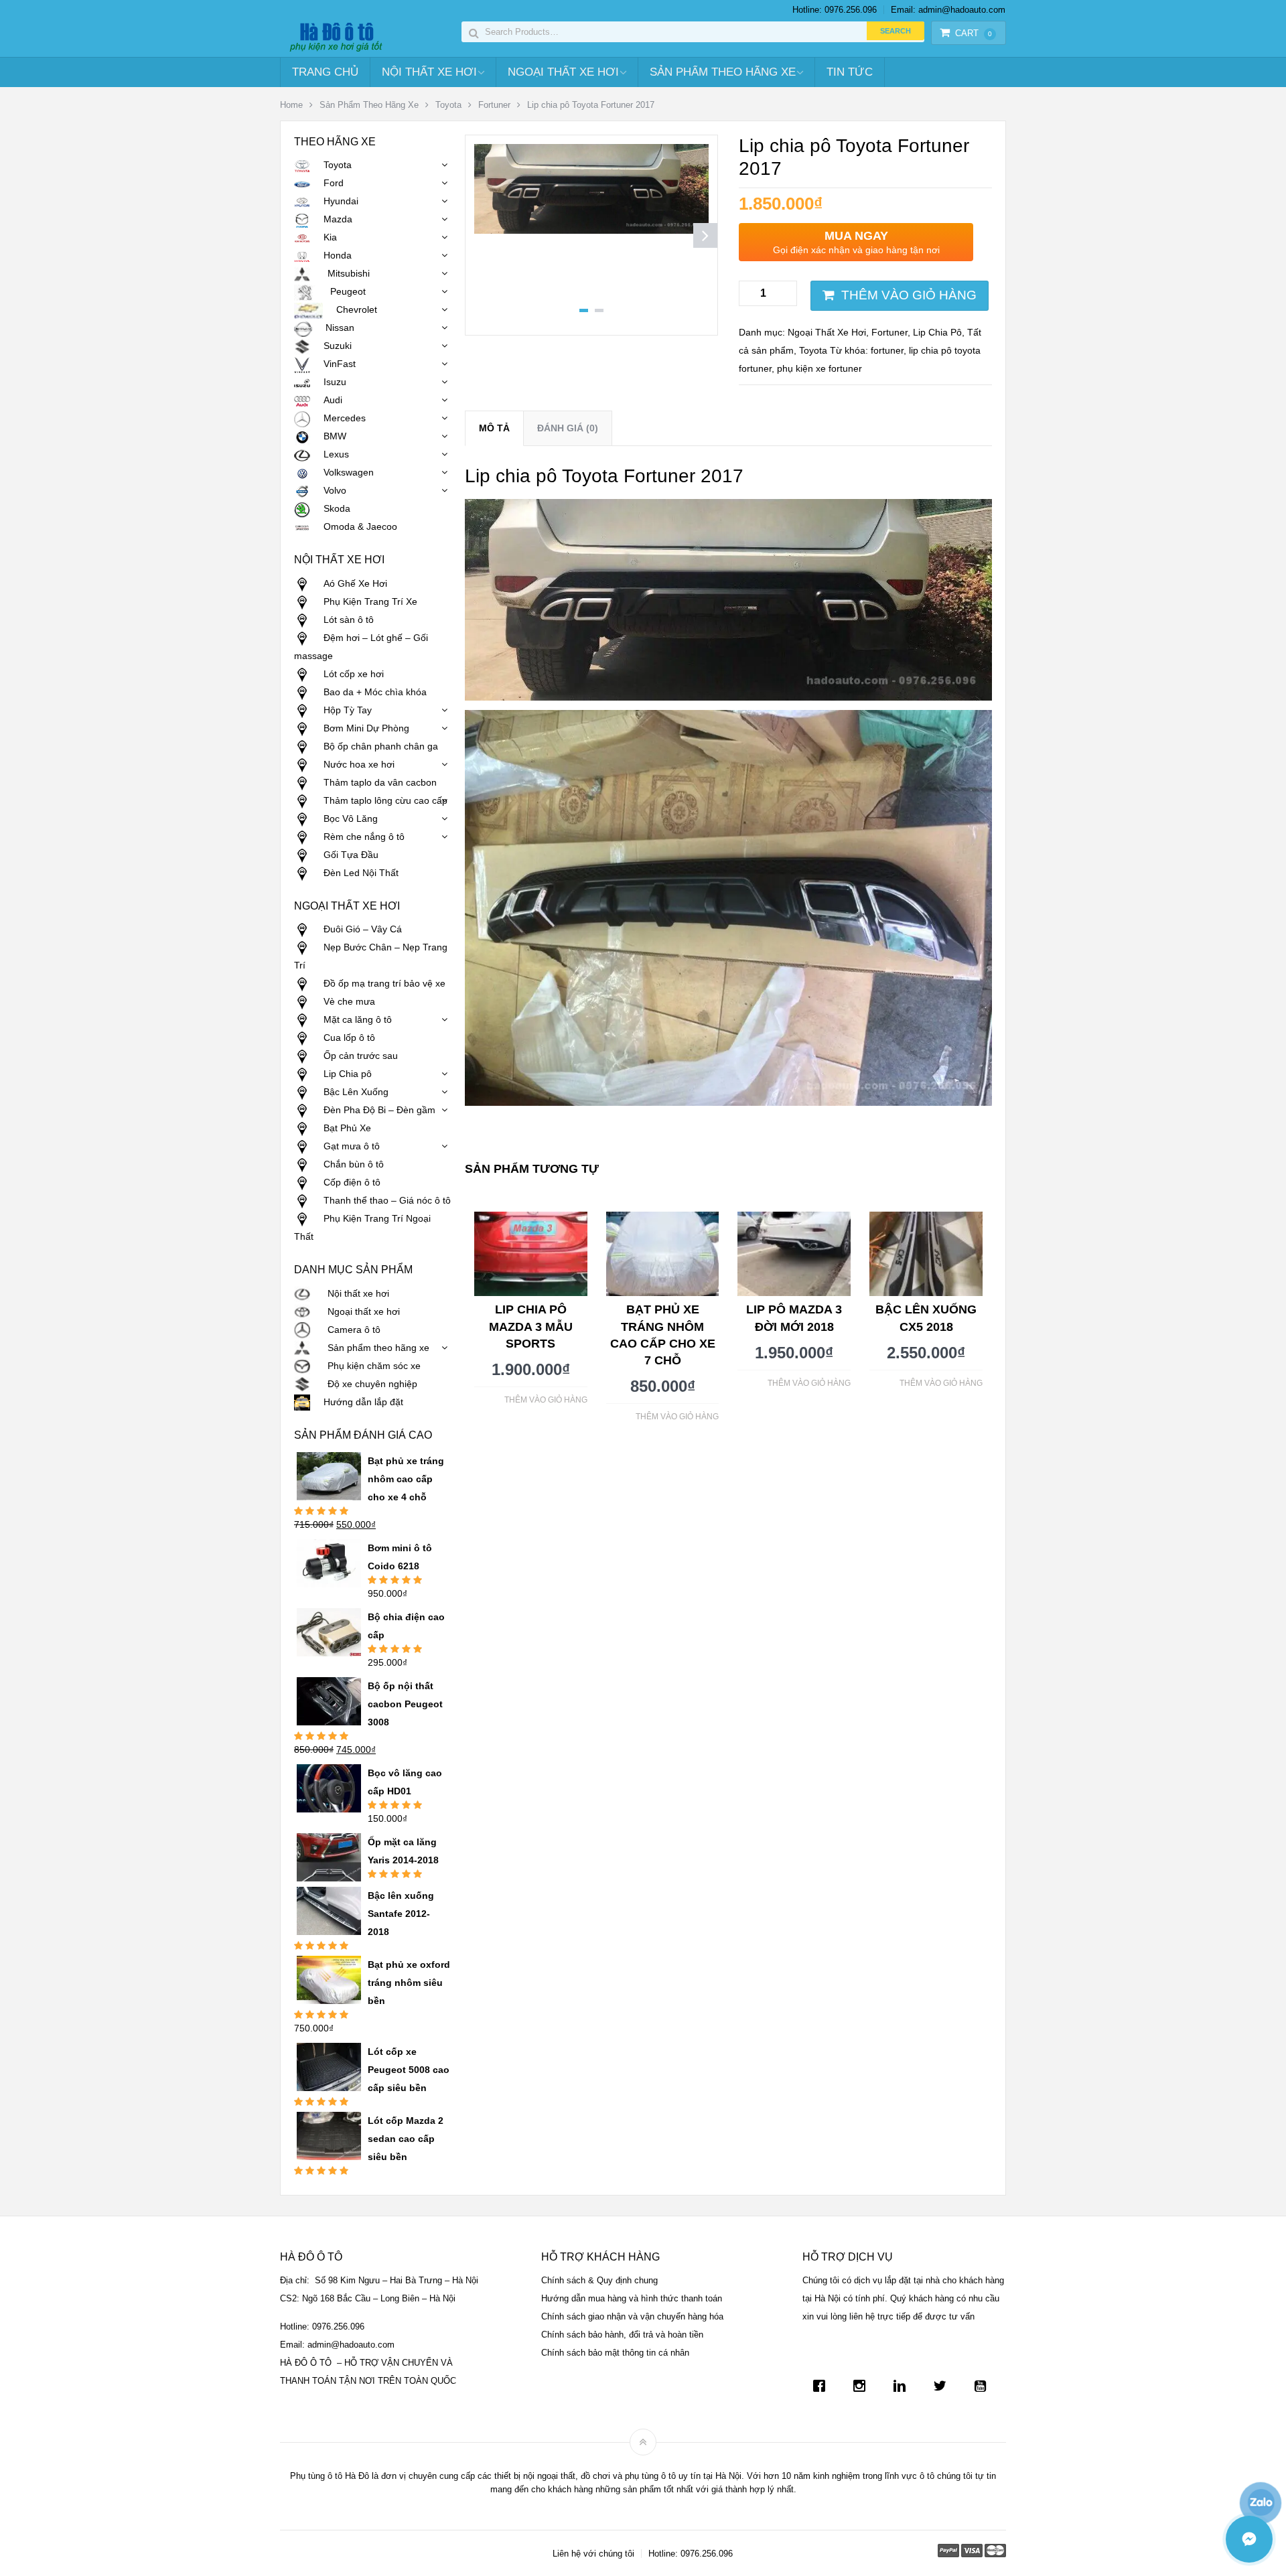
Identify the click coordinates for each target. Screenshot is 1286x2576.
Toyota (448, 105)
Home (291, 105)
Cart (974, 33)
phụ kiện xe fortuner (819, 368)
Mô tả (494, 428)
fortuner (887, 350)
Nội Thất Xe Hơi (429, 72)
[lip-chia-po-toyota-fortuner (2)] (591, 230)
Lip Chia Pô (937, 332)
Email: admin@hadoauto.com (948, 10)
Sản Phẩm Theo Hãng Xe (723, 72)
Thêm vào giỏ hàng (909, 295)
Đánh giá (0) (568, 428)
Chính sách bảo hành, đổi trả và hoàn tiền (622, 2335)
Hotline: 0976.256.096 (835, 10)
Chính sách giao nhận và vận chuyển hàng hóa (632, 2316)
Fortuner (494, 105)
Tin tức (850, 72)
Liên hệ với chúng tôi (593, 2554)
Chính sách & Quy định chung (599, 2280)
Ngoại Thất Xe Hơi (563, 72)
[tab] (494, 428)
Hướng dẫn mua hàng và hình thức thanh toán (632, 2298)
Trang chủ (325, 72)
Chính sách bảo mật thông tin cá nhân (615, 2353)
